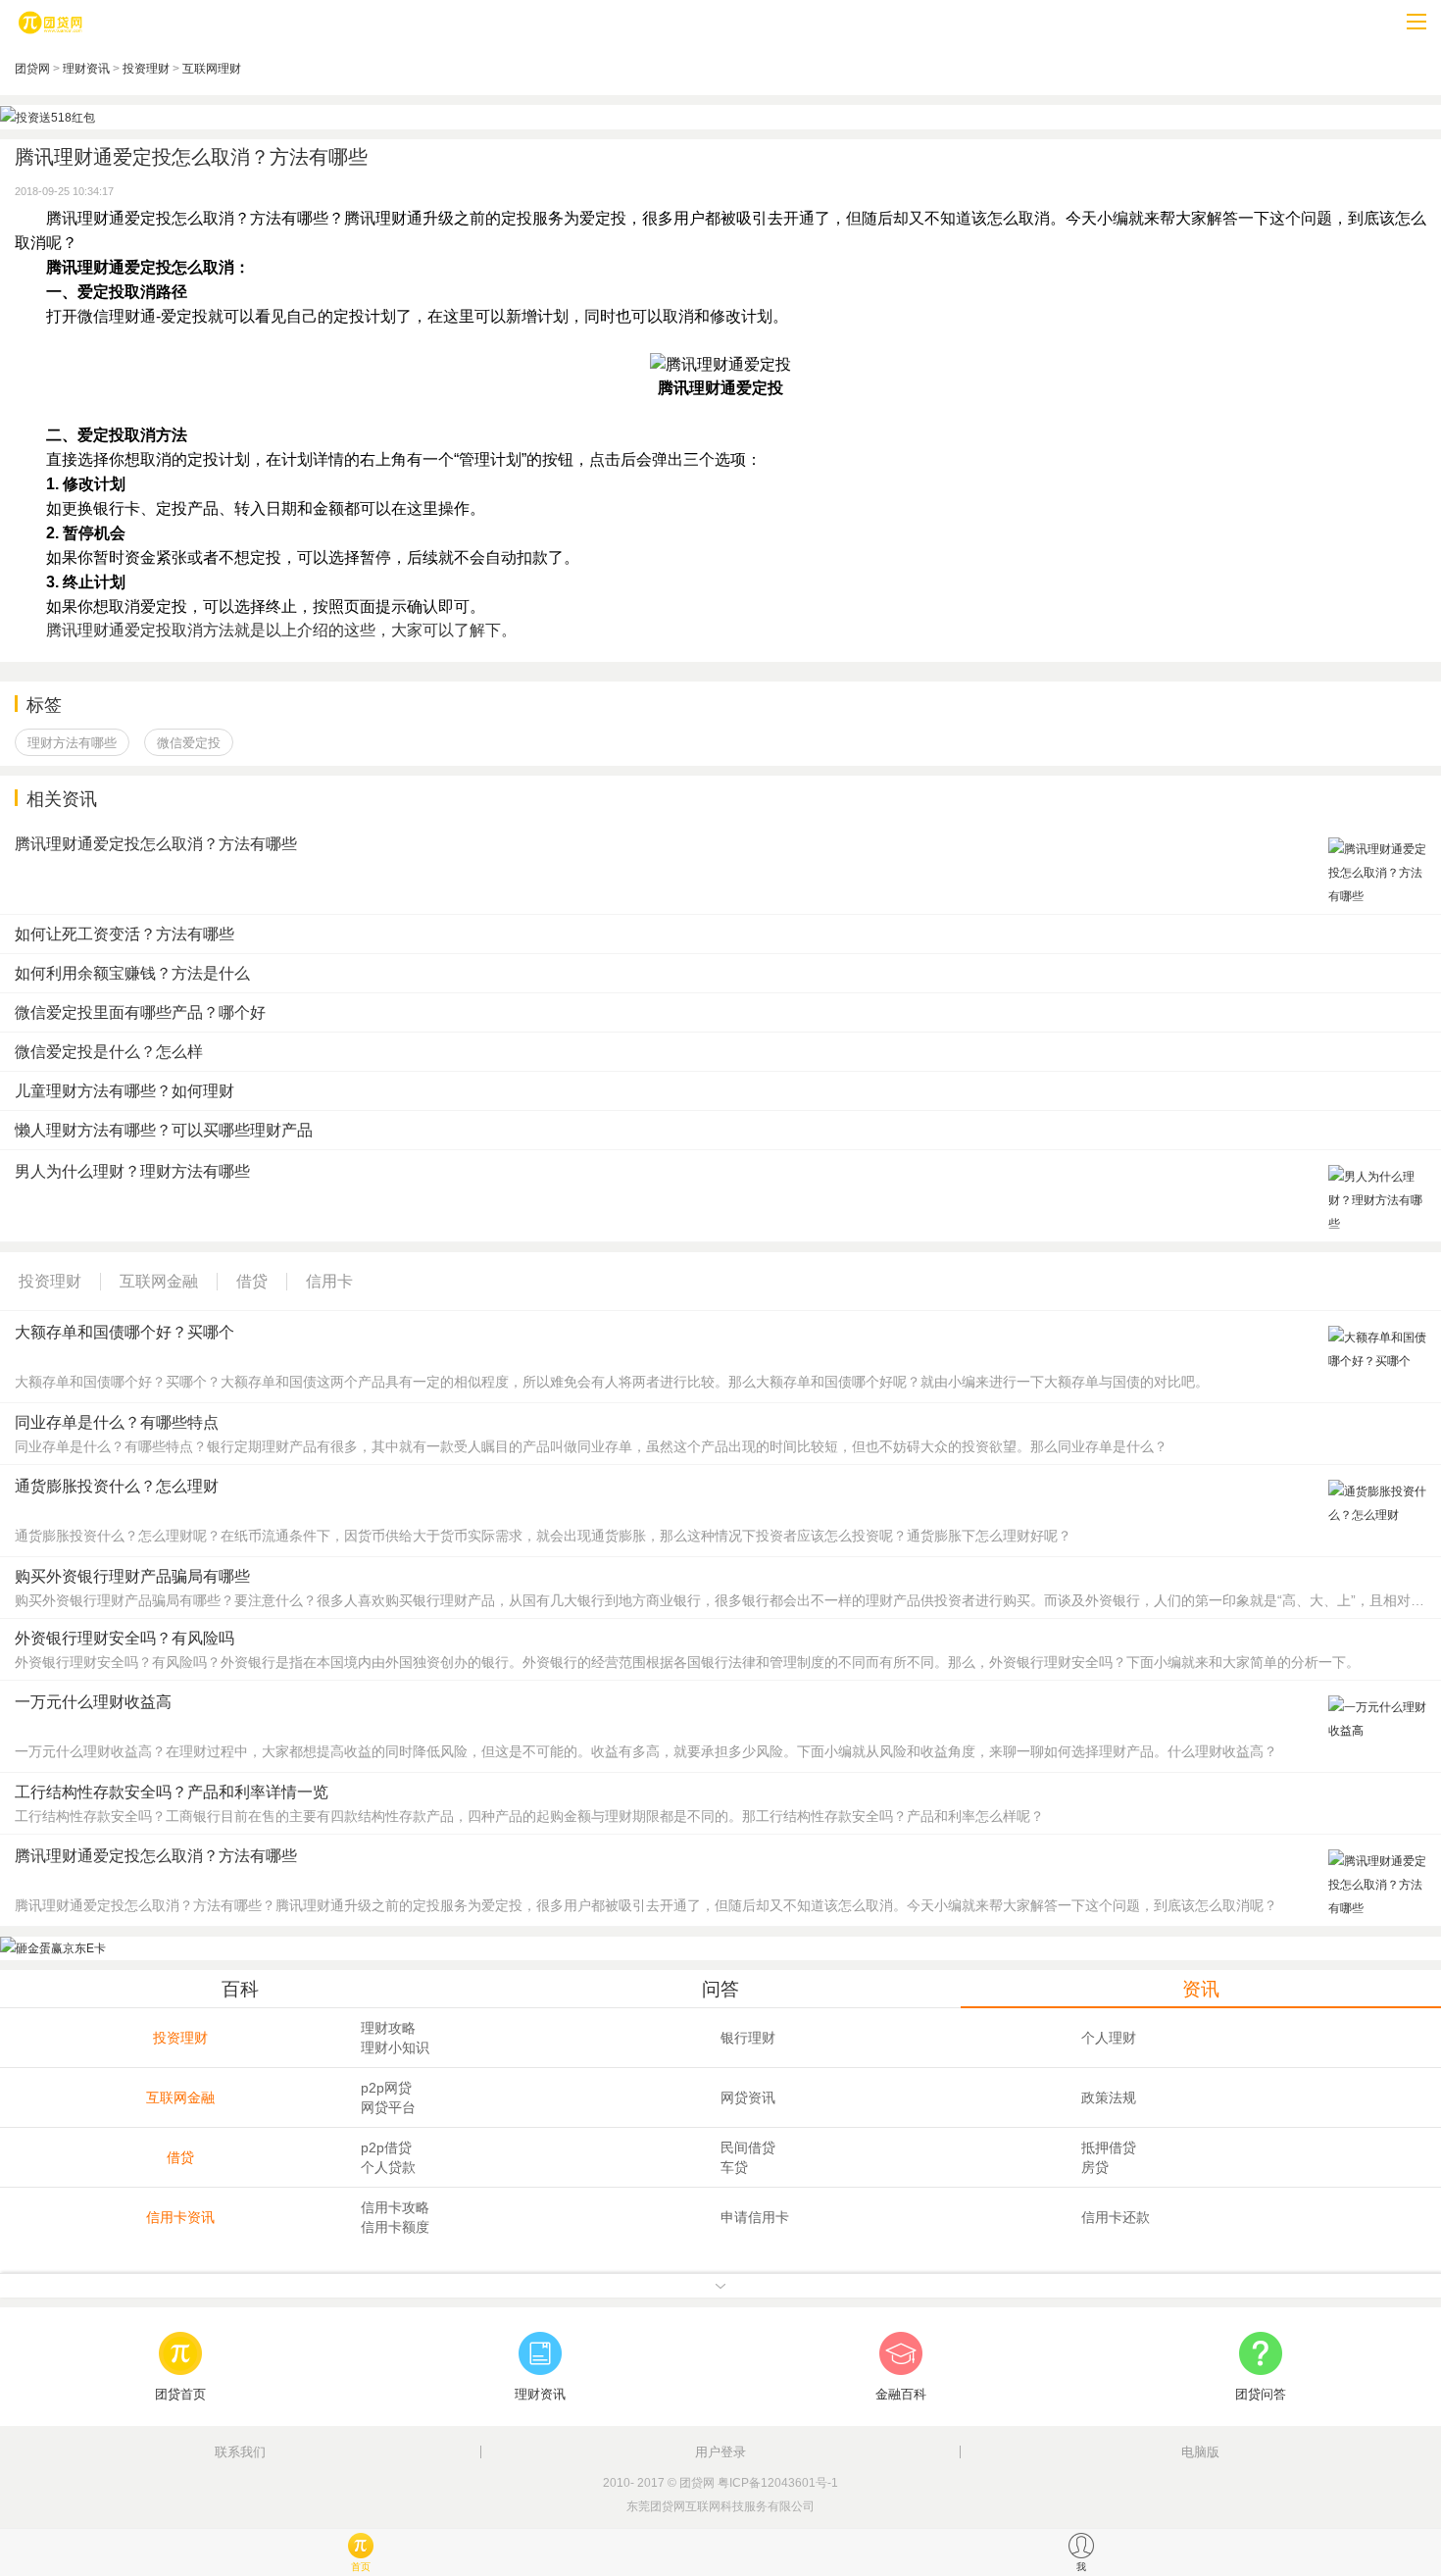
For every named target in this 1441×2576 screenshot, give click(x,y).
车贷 (734, 2167)
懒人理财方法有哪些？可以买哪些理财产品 (164, 1130)
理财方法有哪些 (72, 743)
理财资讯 (86, 69)
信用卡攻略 (395, 2207)
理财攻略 (388, 2028)
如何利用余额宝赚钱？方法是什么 (132, 973)
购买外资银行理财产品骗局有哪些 (132, 1576)
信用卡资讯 (180, 2217)
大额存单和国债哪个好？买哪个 (124, 1332)
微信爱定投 (189, 743)
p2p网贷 (386, 2088)
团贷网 (32, 69)
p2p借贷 (386, 2147)
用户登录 (720, 2452)
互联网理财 (212, 69)
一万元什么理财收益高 (93, 1702)
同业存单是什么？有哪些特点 (117, 1422)
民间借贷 (748, 2147)
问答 (720, 1989)
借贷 (180, 2157)
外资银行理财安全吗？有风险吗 (124, 1638)
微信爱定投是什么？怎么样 (109, 1052)
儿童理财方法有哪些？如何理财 (124, 1091)
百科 (240, 1989)
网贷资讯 (748, 2097)
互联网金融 (180, 2097)
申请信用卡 (755, 2217)
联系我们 (240, 2452)
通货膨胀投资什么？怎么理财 (117, 1486)
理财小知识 (395, 2047)
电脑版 (1200, 2452)
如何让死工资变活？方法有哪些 (124, 934)
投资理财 (146, 69)
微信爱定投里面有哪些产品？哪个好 (140, 1012)
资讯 (1201, 1989)
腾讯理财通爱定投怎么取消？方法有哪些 (156, 844)
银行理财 (748, 2038)
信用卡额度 (395, 2227)
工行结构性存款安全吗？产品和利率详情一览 (172, 1792)
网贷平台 (388, 2107)
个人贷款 (388, 2167)
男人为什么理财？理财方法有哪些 (132, 1171)
